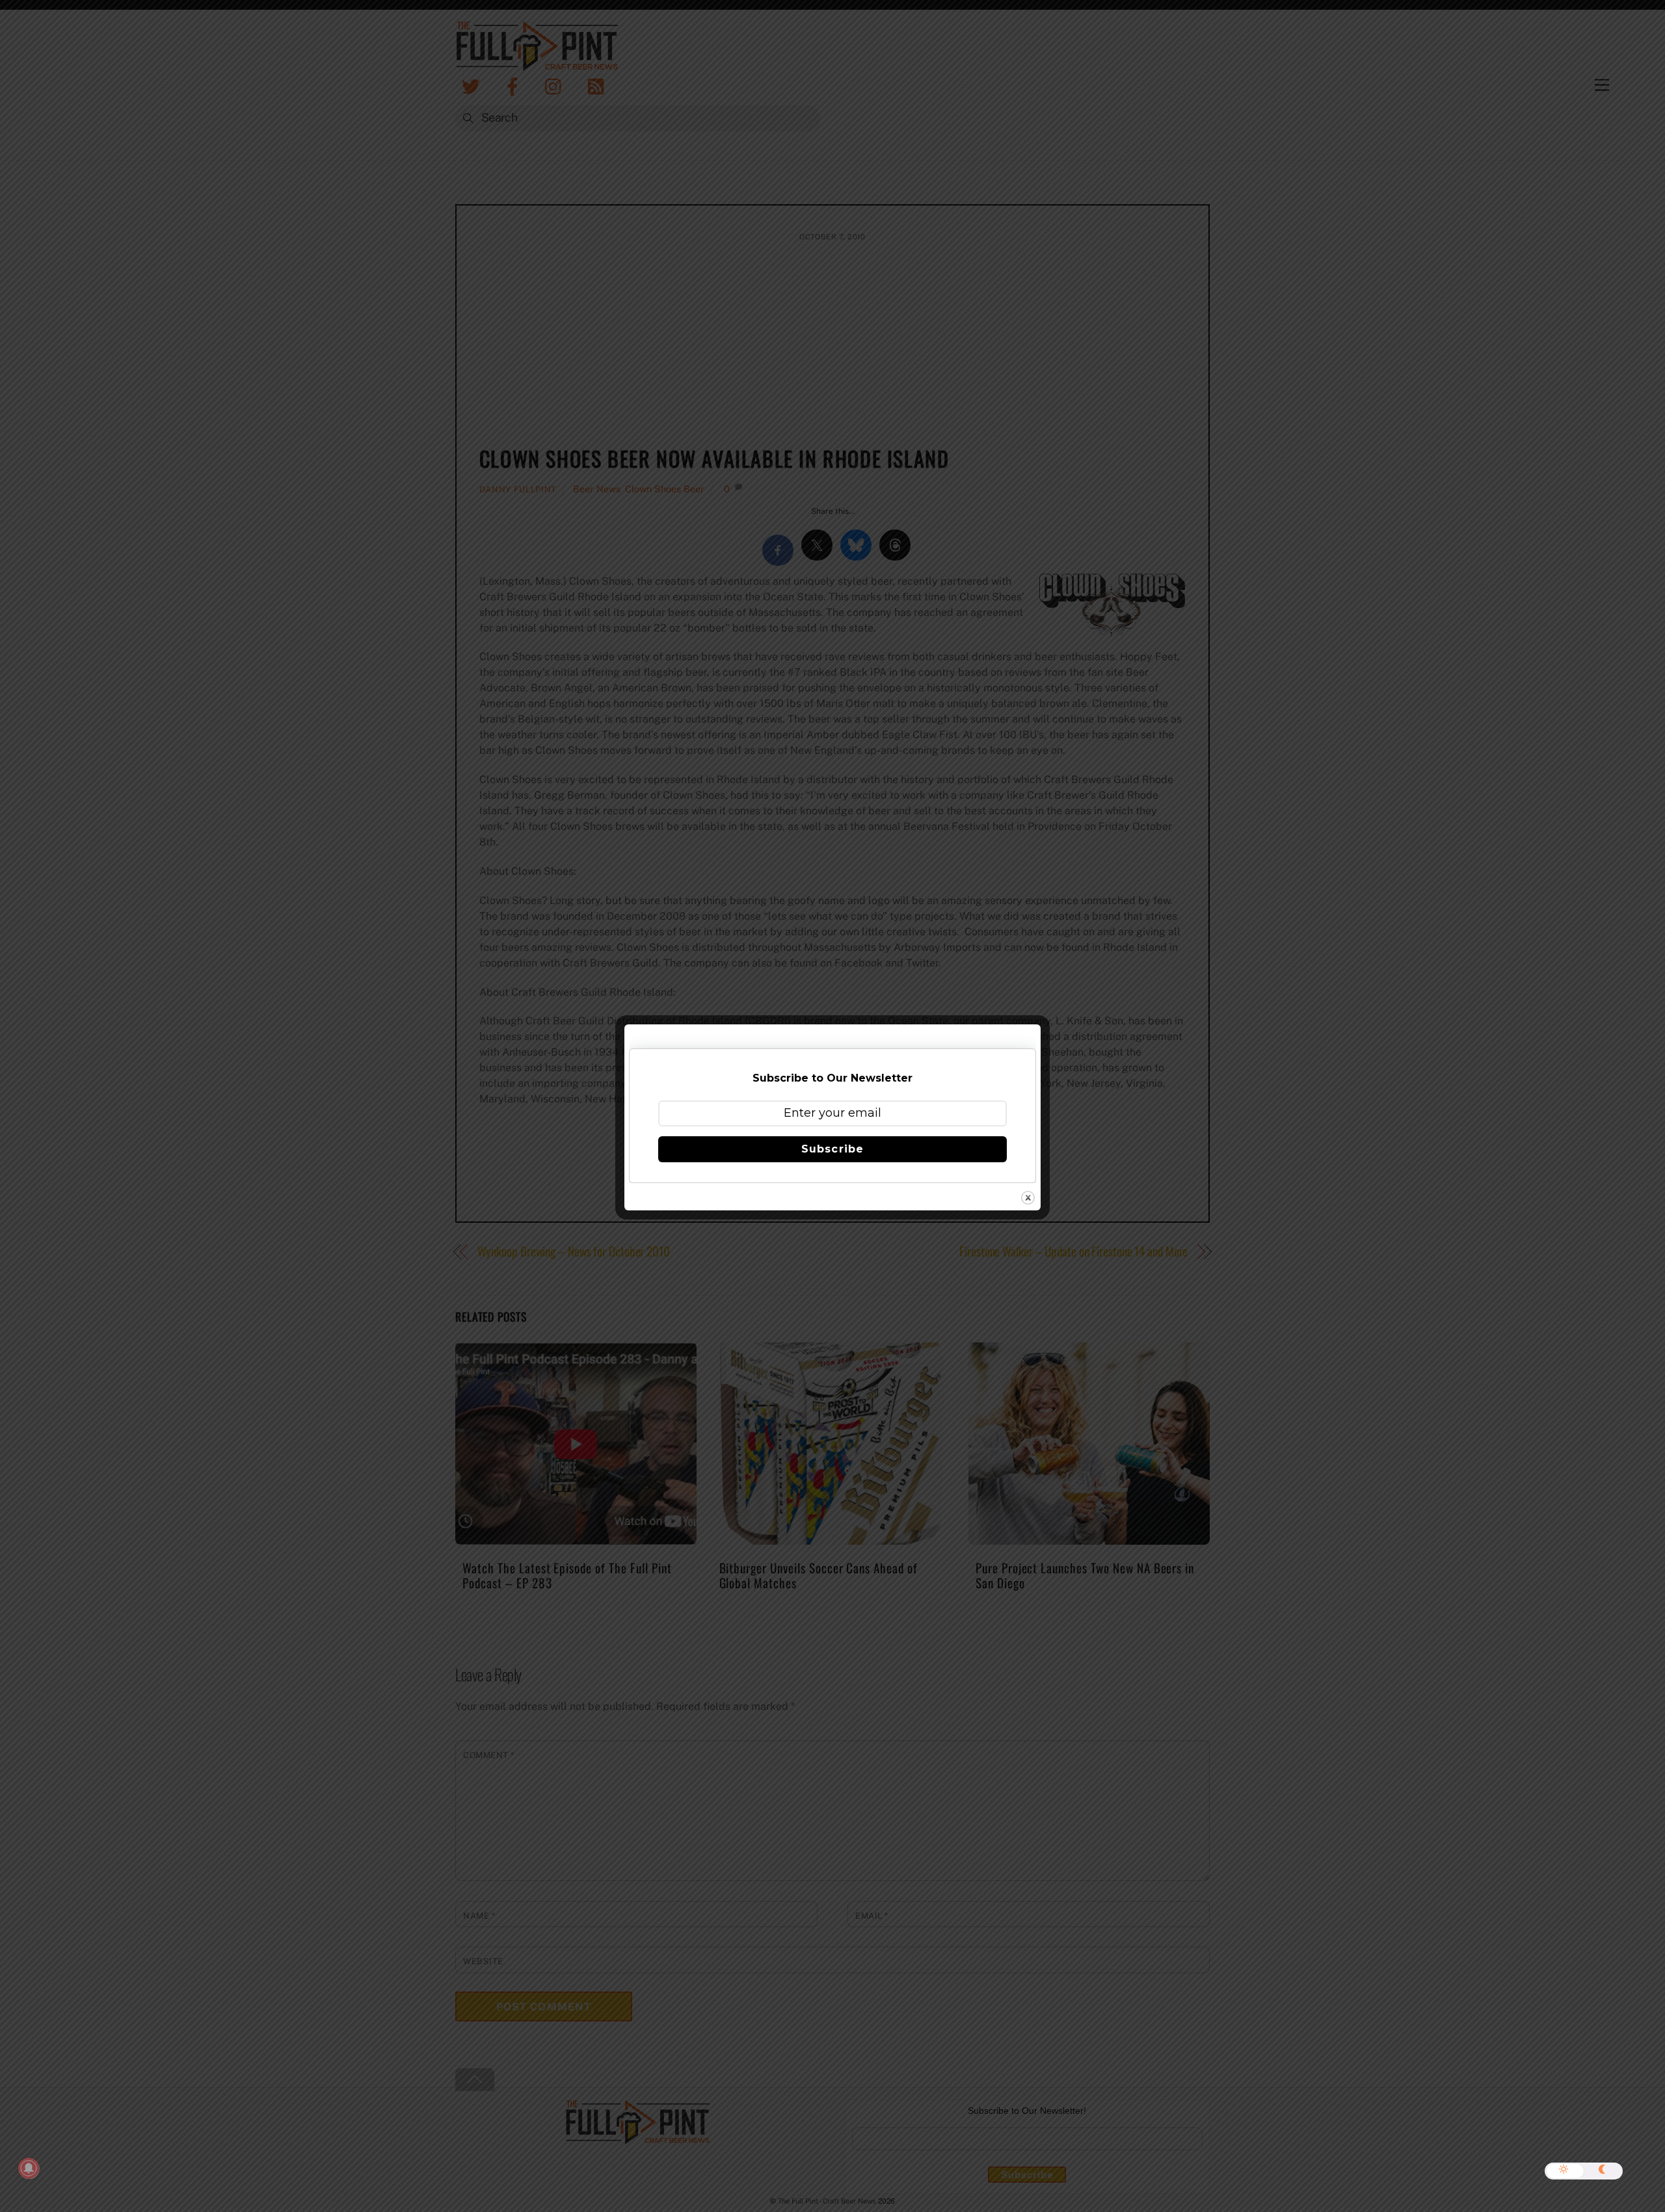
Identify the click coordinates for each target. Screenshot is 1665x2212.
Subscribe (832, 1149)
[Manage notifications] (29, 2168)
